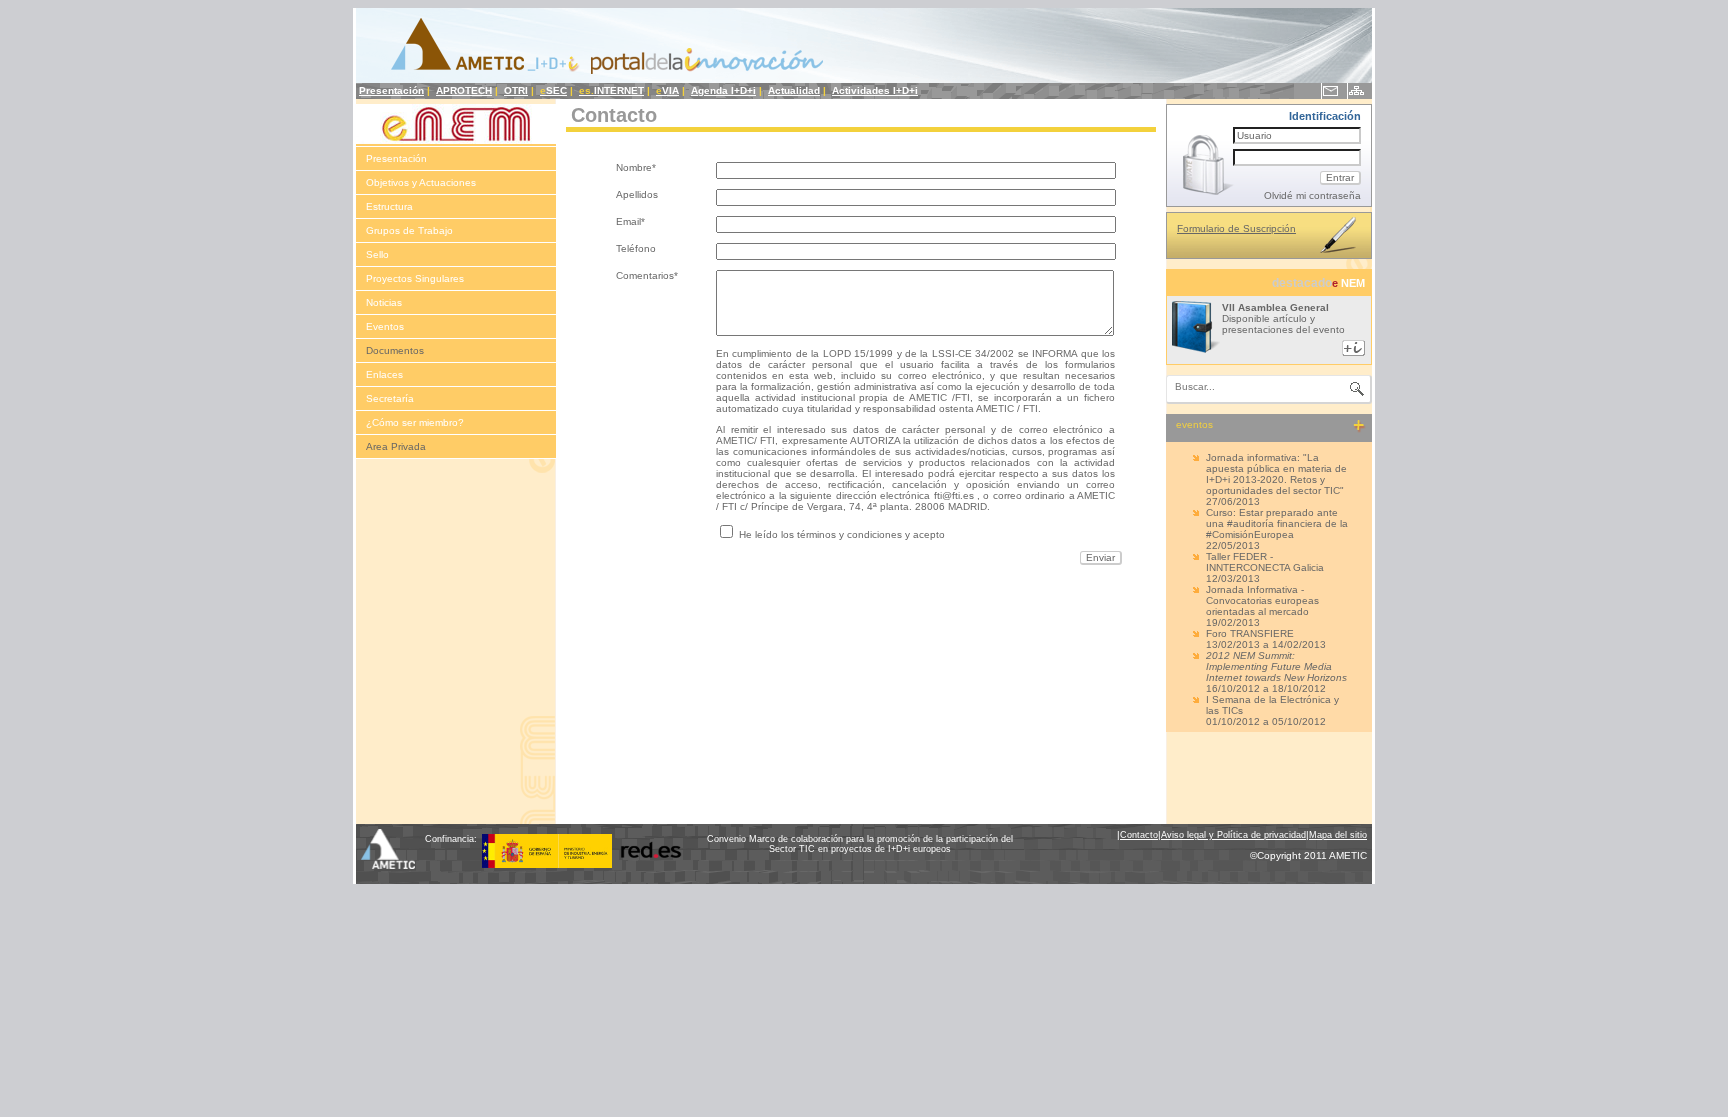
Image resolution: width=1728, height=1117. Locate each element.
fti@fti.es (954, 495)
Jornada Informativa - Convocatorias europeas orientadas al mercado (1262, 600)
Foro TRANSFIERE (1250, 633)
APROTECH (464, 90)
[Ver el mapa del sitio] (1356, 93)
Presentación (391, 90)
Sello (377, 254)
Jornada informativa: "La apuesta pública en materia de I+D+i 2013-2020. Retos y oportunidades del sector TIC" (1276, 474)
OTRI (516, 90)
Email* (630, 221)
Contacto (1139, 835)
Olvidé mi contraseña (1312, 195)
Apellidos (637, 194)
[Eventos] (1357, 426)
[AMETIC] (390, 865)
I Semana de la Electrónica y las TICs (1272, 705)
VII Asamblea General (1275, 307)
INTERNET (611, 90)
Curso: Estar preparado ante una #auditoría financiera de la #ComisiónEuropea (1277, 523)
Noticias (384, 302)
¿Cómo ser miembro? (415, 422)
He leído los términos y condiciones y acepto (842, 534)
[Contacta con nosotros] (1330, 93)
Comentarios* (647, 275)
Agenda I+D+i (723, 90)
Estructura (389, 206)
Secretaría (390, 398)
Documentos (395, 350)
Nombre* (636, 167)
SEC (553, 90)
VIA (667, 90)
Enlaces (384, 374)
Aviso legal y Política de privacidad (1233, 835)
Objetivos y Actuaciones (421, 182)
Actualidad (794, 90)
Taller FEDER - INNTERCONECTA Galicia (1265, 562)
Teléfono (636, 248)
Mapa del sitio (1338, 835)
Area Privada (396, 446)
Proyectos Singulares (415, 278)
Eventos (385, 326)
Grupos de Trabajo (409, 230)
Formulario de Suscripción (1236, 228)
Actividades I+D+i (875, 90)
